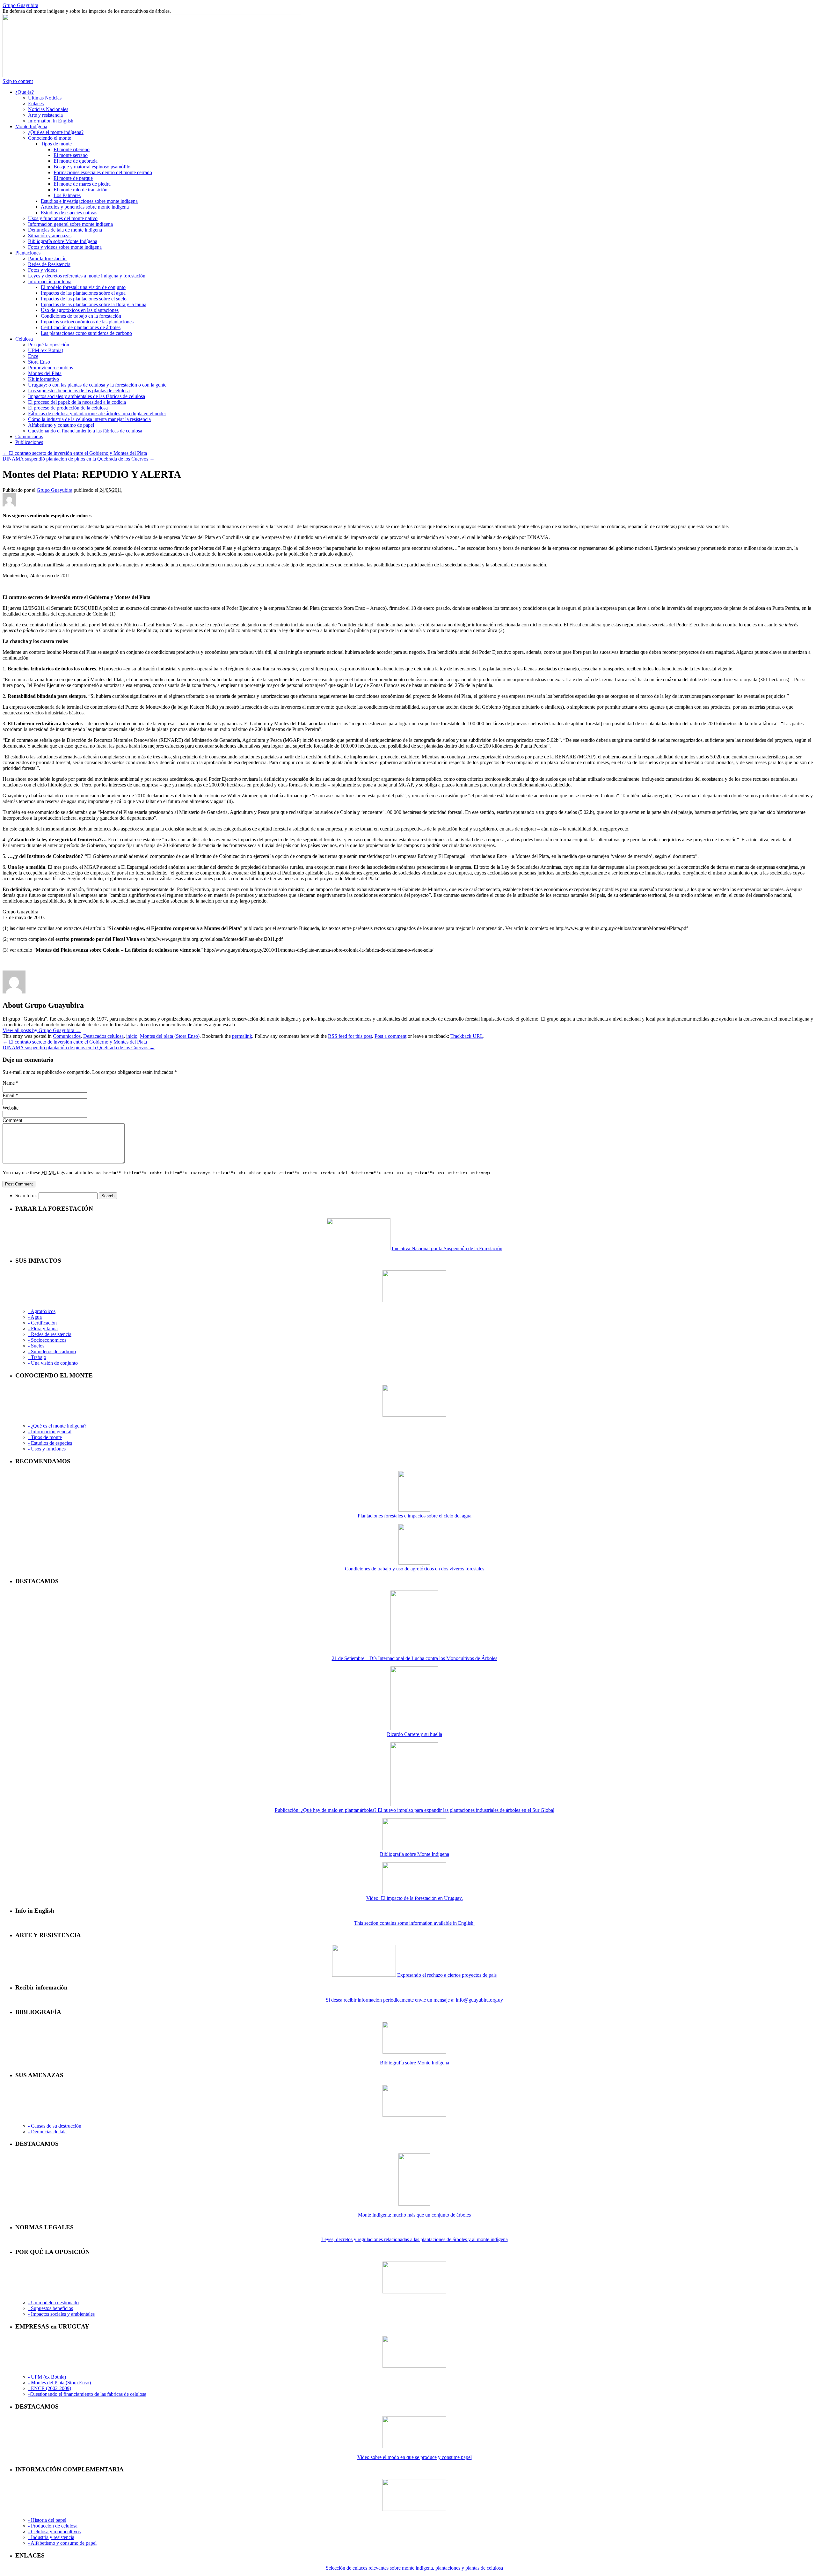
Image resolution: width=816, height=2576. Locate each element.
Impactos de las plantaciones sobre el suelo (84, 299)
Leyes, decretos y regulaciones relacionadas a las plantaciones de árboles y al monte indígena (415, 2239)
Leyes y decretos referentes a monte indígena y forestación (87, 276)
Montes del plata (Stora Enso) (170, 1036)
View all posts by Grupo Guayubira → (42, 1030)
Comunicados (29, 436)
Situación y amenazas (50, 236)
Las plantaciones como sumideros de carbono (86, 333)
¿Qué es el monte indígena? (56, 132)
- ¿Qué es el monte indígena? (57, 1426)
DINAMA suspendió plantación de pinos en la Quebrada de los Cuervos (79, 459)
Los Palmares (67, 195)
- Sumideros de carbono (52, 1351)
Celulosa (24, 339)
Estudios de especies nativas (69, 213)
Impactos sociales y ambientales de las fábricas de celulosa (87, 396)
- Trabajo (37, 1357)
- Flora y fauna (43, 1329)
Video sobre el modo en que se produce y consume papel (415, 2457)
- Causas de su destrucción (55, 2126)
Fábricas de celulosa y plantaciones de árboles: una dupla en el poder (97, 413)
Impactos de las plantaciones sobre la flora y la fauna (94, 304)
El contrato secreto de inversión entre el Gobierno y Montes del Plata (75, 453)
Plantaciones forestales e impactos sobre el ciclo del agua (415, 1516)
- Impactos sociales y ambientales (61, 2314)
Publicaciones (29, 442)
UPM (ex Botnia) (46, 350)
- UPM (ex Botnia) (47, 2377)
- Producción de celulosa (53, 2526)
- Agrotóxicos (42, 1311)
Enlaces (36, 103)
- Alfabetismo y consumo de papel (62, 2543)
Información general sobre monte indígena (70, 224)
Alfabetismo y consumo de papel (61, 425)
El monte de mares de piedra (82, 184)
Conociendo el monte (50, 138)
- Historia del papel (47, 2520)
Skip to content (18, 81)
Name (9, 1083)
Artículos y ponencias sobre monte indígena (85, 207)
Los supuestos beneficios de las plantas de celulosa (79, 391)
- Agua (35, 1317)
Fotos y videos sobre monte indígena (65, 247)
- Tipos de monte (45, 1437)
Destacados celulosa (103, 1036)
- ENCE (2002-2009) (50, 2388)
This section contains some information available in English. (414, 1923)
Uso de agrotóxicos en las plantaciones (80, 310)
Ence (33, 356)
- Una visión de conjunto (53, 1363)
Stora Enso (39, 362)
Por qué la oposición (49, 345)
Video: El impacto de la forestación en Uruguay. (415, 1898)
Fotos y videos (43, 270)
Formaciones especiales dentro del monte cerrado (103, 172)
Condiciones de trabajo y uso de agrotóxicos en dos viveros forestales (415, 1569)
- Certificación (42, 1323)
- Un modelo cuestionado (53, 2303)
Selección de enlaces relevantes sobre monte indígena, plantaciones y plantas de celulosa (414, 2568)
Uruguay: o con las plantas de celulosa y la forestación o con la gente (97, 385)
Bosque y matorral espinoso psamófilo (92, 167)
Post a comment (390, 1036)
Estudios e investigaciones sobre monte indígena (89, 201)
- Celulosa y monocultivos (54, 2532)
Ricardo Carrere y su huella (415, 1734)
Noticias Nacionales (48, 109)
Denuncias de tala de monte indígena (65, 230)
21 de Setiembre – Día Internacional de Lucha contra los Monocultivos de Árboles (415, 1658)
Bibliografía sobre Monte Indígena (63, 241)
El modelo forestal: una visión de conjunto (83, 287)
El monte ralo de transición (80, 190)
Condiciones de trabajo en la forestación (81, 316)
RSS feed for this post (350, 1036)
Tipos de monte (56, 144)
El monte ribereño (72, 149)
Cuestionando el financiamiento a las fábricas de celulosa (85, 431)
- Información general (50, 1432)
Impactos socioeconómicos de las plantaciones (87, 322)
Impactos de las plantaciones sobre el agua (83, 293)
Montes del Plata (45, 373)
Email (8, 1095)
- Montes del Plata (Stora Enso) (59, 2383)
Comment (12, 1120)
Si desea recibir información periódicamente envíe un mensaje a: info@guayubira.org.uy (414, 2000)
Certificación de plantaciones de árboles (81, 327)
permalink (242, 1036)
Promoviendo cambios (51, 368)
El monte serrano (71, 155)
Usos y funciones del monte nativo (63, 218)
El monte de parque (73, 178)
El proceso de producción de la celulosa (68, 408)
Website (11, 1108)
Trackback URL (467, 1036)
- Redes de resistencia (50, 1334)
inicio (132, 1036)
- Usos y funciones (47, 1449)
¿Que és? (25, 92)
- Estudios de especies (50, 1443)
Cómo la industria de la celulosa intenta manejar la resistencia (89, 419)
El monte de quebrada (76, 161)
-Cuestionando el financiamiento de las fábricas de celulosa (87, 2394)
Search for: (26, 1196)
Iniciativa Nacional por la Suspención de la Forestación (447, 1248)
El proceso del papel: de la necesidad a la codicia (77, 402)
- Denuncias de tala (47, 2132)
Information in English (51, 121)
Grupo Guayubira (20, 5)
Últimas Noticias (45, 98)
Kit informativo (44, 379)
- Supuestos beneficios (51, 2308)
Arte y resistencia (45, 115)
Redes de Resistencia (49, 264)
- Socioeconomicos (47, 1340)
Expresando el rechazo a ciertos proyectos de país (447, 1975)
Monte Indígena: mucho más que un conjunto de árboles (414, 2215)
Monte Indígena (31, 126)
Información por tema (50, 281)
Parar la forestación (47, 258)
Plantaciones (28, 253)
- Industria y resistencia (51, 2537)
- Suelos (36, 1346)
